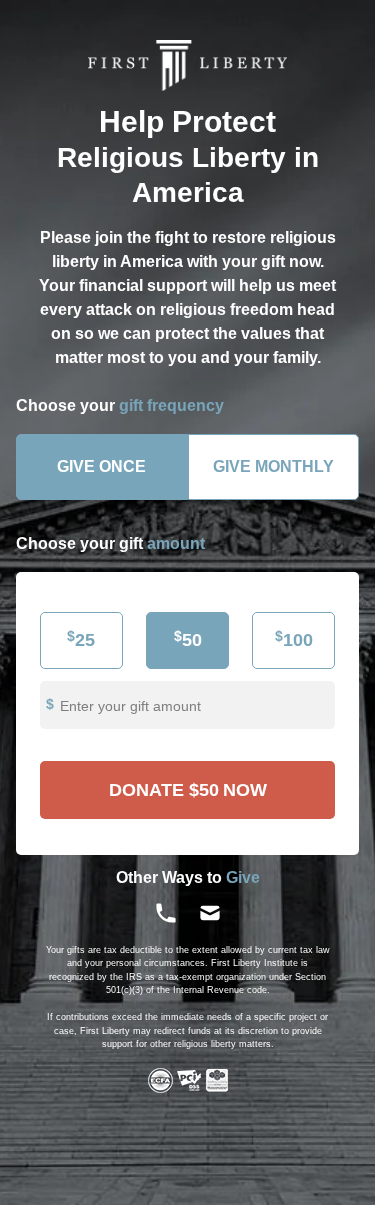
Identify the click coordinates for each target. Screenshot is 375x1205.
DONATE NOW (188, 790)
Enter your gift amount (130, 706)
